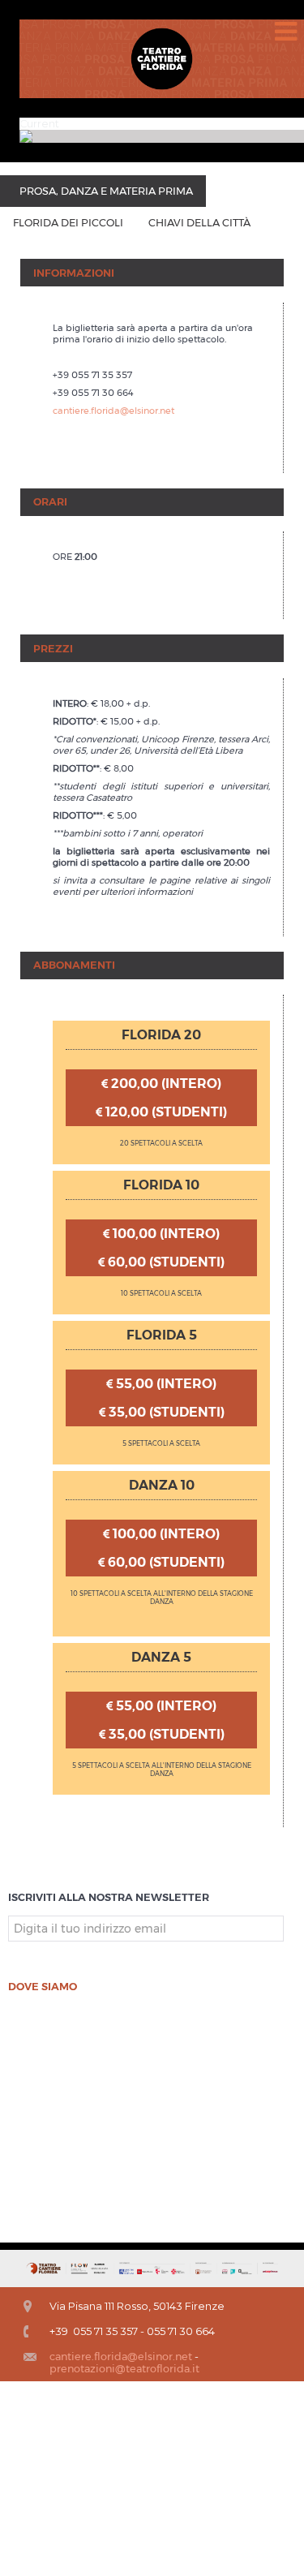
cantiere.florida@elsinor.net (113, 411)
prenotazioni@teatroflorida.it (124, 2369)
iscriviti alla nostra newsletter (109, 1897)
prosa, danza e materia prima (106, 191)
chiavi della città (199, 223)
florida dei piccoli (68, 223)
